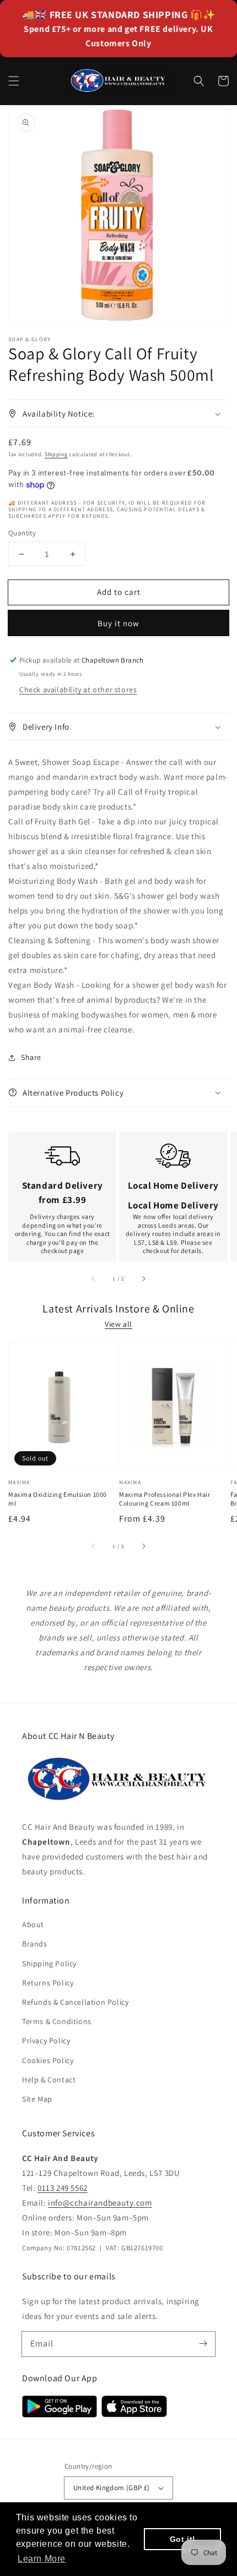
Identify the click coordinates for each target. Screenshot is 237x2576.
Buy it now (118, 623)
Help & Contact (49, 2080)
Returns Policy (48, 1983)
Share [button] (31, 1057)
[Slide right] (143, 1278)
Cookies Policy (48, 2060)
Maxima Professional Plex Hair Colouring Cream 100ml (165, 1499)
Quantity (22, 533)
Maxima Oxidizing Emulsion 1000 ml (58, 1499)
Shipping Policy (49, 1964)
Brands (35, 1944)
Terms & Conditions (57, 2021)
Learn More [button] (42, 2559)
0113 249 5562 (63, 2188)
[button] (14, 81)
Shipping (56, 454)
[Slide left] (94, 1278)
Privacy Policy (46, 2041)
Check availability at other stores (78, 690)
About (33, 1924)
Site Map (37, 2099)
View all (118, 1324)
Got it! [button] (183, 2539)
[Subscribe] (203, 2344)
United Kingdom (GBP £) (112, 2488)
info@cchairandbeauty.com (100, 2203)
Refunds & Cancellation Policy (75, 2002)
